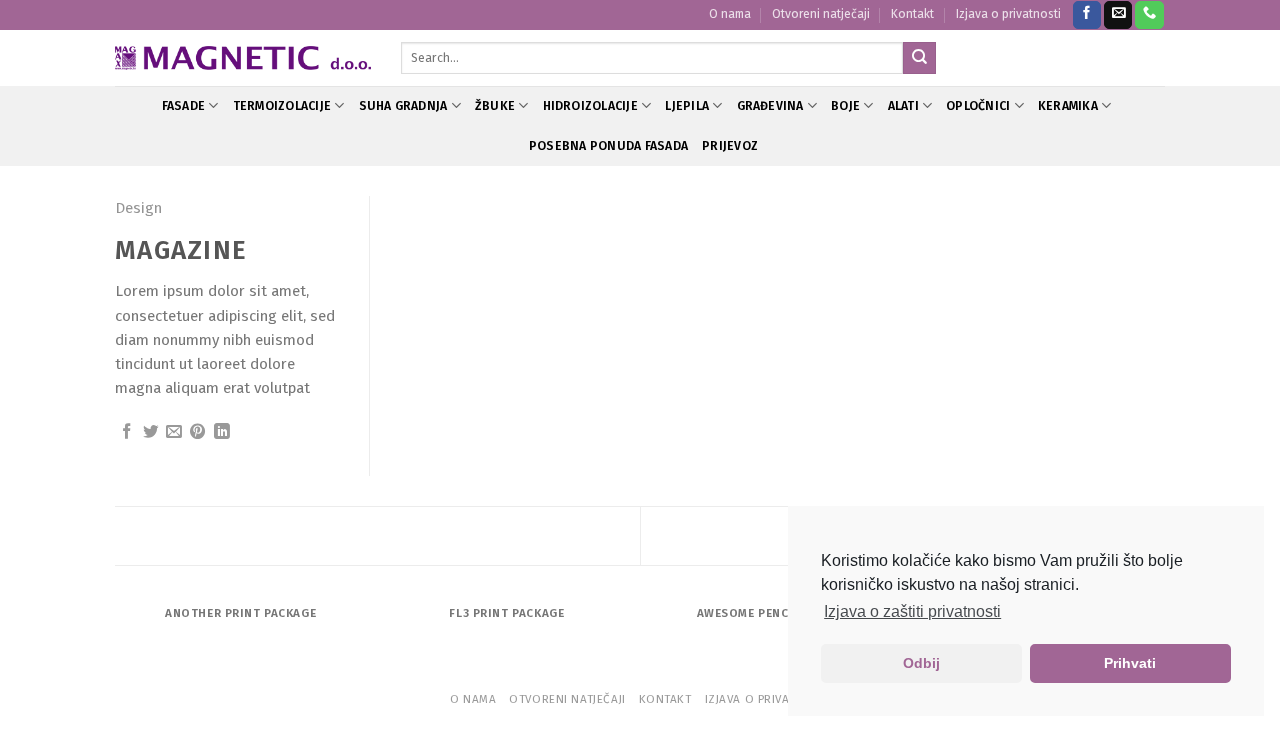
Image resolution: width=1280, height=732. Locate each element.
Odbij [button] (921, 663)
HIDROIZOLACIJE (590, 106)
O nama (730, 14)
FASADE (183, 106)
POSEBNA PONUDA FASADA (608, 146)
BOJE (845, 106)
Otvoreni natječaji (821, 14)
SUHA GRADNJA (403, 106)
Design (138, 208)
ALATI (903, 106)
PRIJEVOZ (730, 146)
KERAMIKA (1068, 106)
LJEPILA (687, 106)
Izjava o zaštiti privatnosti (912, 611)
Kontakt (912, 14)
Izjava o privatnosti (1008, 14)
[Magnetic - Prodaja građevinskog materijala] (243, 58)
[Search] (919, 58)
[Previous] (119, 633)
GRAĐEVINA (770, 106)
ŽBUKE (495, 106)
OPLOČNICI (978, 106)
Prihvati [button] (1130, 663)
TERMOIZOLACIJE (282, 106)
